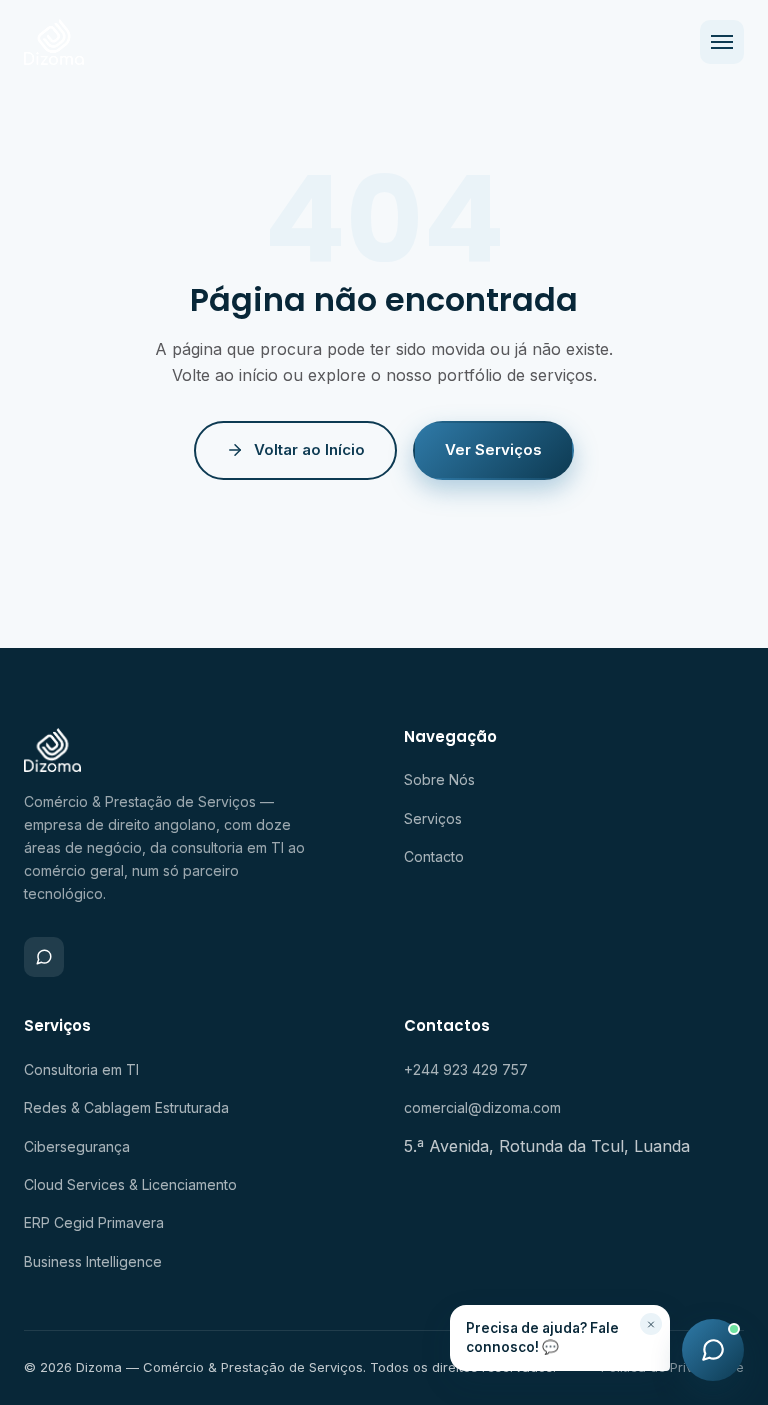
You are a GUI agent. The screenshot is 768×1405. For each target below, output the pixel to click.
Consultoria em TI (81, 1069)
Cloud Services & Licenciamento (130, 1184)
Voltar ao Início (309, 449)
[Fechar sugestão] (651, 1324)
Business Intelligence (93, 1261)
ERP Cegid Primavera (94, 1222)
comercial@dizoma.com (482, 1107)
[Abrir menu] (722, 42)
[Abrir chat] (713, 1350)
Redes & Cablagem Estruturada (126, 1107)
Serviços (433, 818)
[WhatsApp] (44, 957)
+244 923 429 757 (466, 1069)
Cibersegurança (77, 1146)
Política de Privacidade (672, 1367)
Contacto (434, 856)
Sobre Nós (439, 779)
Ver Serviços (493, 449)
